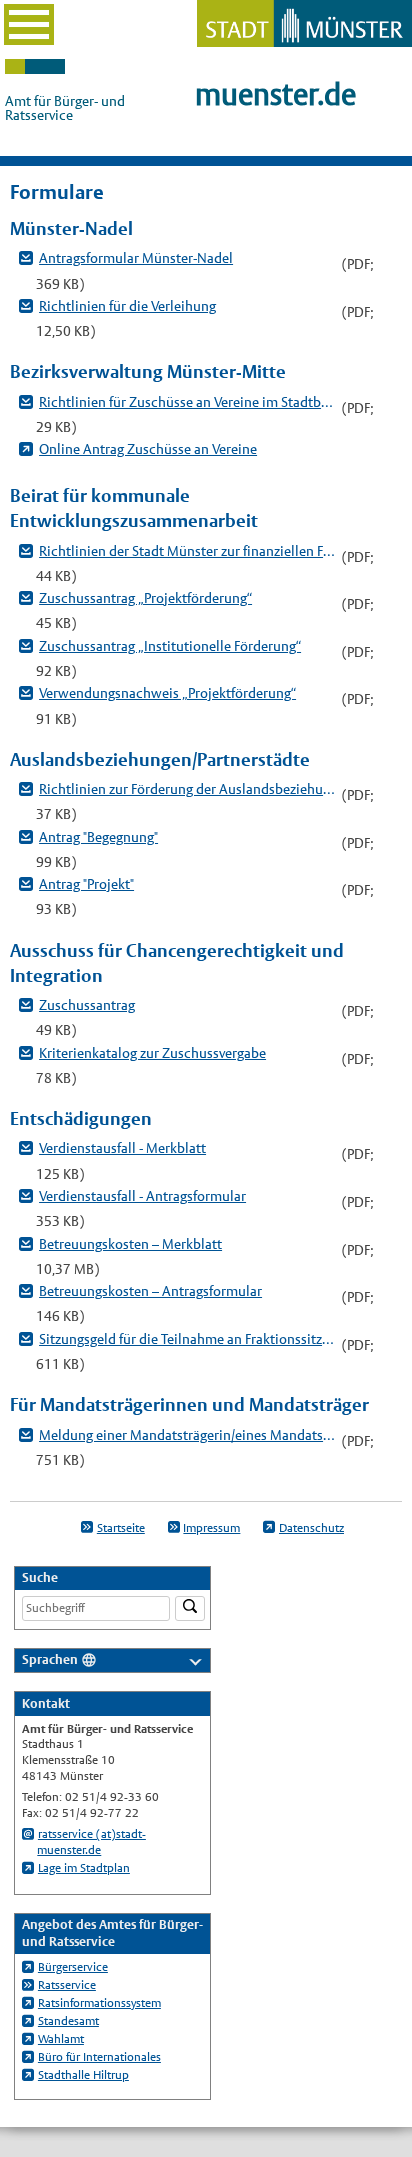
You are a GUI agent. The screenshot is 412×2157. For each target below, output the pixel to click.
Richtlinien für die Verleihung (127, 306)
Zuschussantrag (87, 1005)
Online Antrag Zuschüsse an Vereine (148, 449)
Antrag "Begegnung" (98, 837)
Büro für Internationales (99, 2057)
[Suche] (190, 1608)
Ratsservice (67, 1985)
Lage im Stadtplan (84, 1868)
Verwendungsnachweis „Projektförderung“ (167, 693)
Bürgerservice (73, 1967)
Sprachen (50, 1659)
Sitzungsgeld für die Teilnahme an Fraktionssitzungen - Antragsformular (187, 1339)
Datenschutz (311, 1528)
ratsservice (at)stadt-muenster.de (91, 1842)
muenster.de (275, 94)
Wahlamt (61, 2039)
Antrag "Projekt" (86, 884)
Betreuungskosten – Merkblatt (130, 1244)
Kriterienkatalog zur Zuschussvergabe (152, 1053)
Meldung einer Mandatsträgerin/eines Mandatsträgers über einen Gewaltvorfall (187, 1435)
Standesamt (68, 2021)
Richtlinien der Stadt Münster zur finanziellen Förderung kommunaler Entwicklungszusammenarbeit (187, 551)
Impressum (211, 1528)
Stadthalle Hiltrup (83, 2075)
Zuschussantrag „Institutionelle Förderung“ (170, 646)
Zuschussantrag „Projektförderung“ (145, 598)
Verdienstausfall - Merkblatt (122, 1148)
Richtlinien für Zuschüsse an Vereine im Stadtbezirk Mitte (187, 402)
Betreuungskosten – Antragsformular (150, 1291)
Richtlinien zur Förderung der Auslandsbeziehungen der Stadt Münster (187, 789)
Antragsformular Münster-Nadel (136, 258)
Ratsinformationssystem (99, 2003)
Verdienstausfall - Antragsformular (142, 1196)
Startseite (121, 1528)
